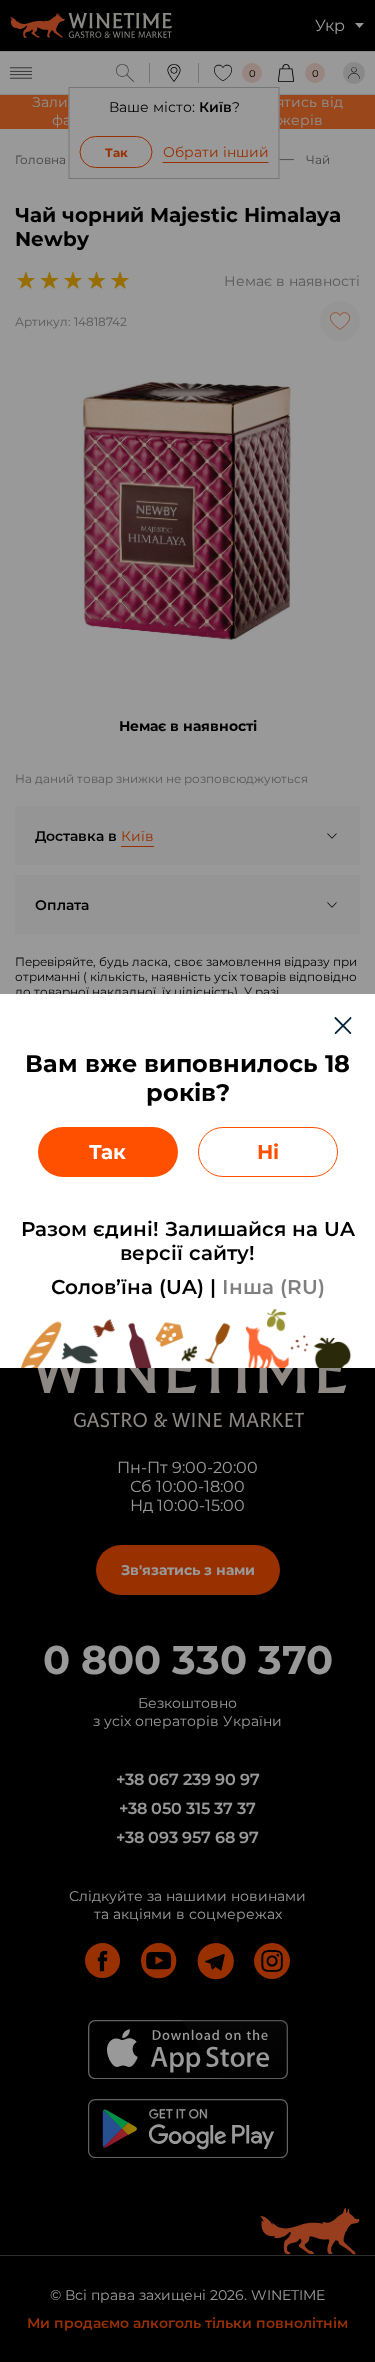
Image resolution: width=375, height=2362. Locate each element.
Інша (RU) (273, 1287)
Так (107, 1152)
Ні (268, 1152)
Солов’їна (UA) (127, 1287)
